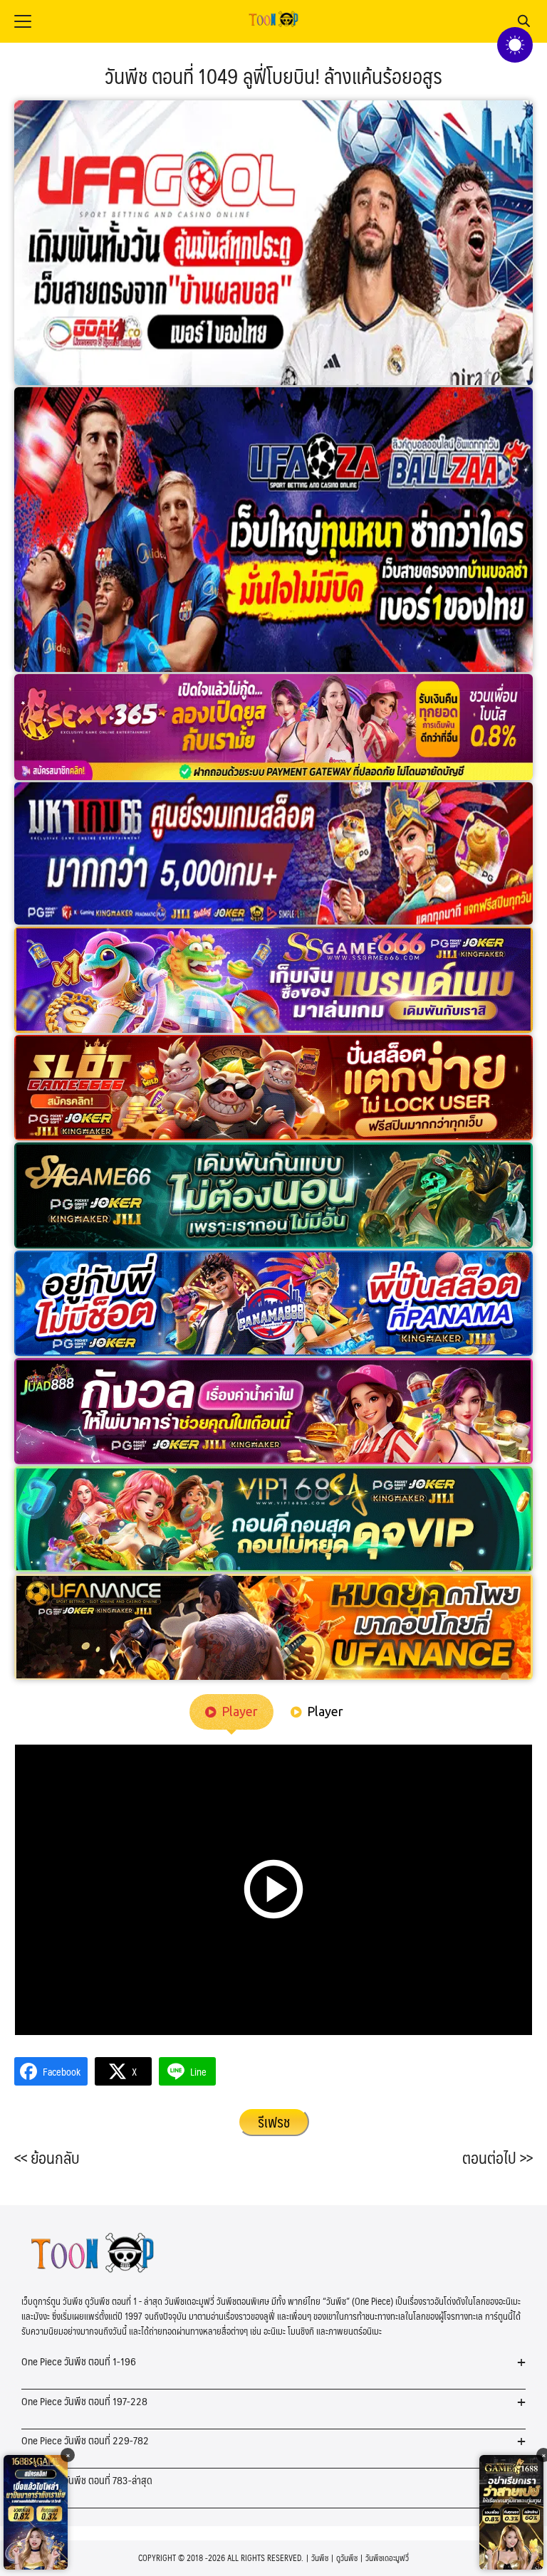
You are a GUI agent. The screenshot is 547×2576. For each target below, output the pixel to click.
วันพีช (320, 2558)
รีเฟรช (274, 2122)
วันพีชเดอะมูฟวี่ (387, 2558)
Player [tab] (240, 1711)
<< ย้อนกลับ (47, 2157)
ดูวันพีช (347, 2558)
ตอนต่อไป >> (497, 2157)
